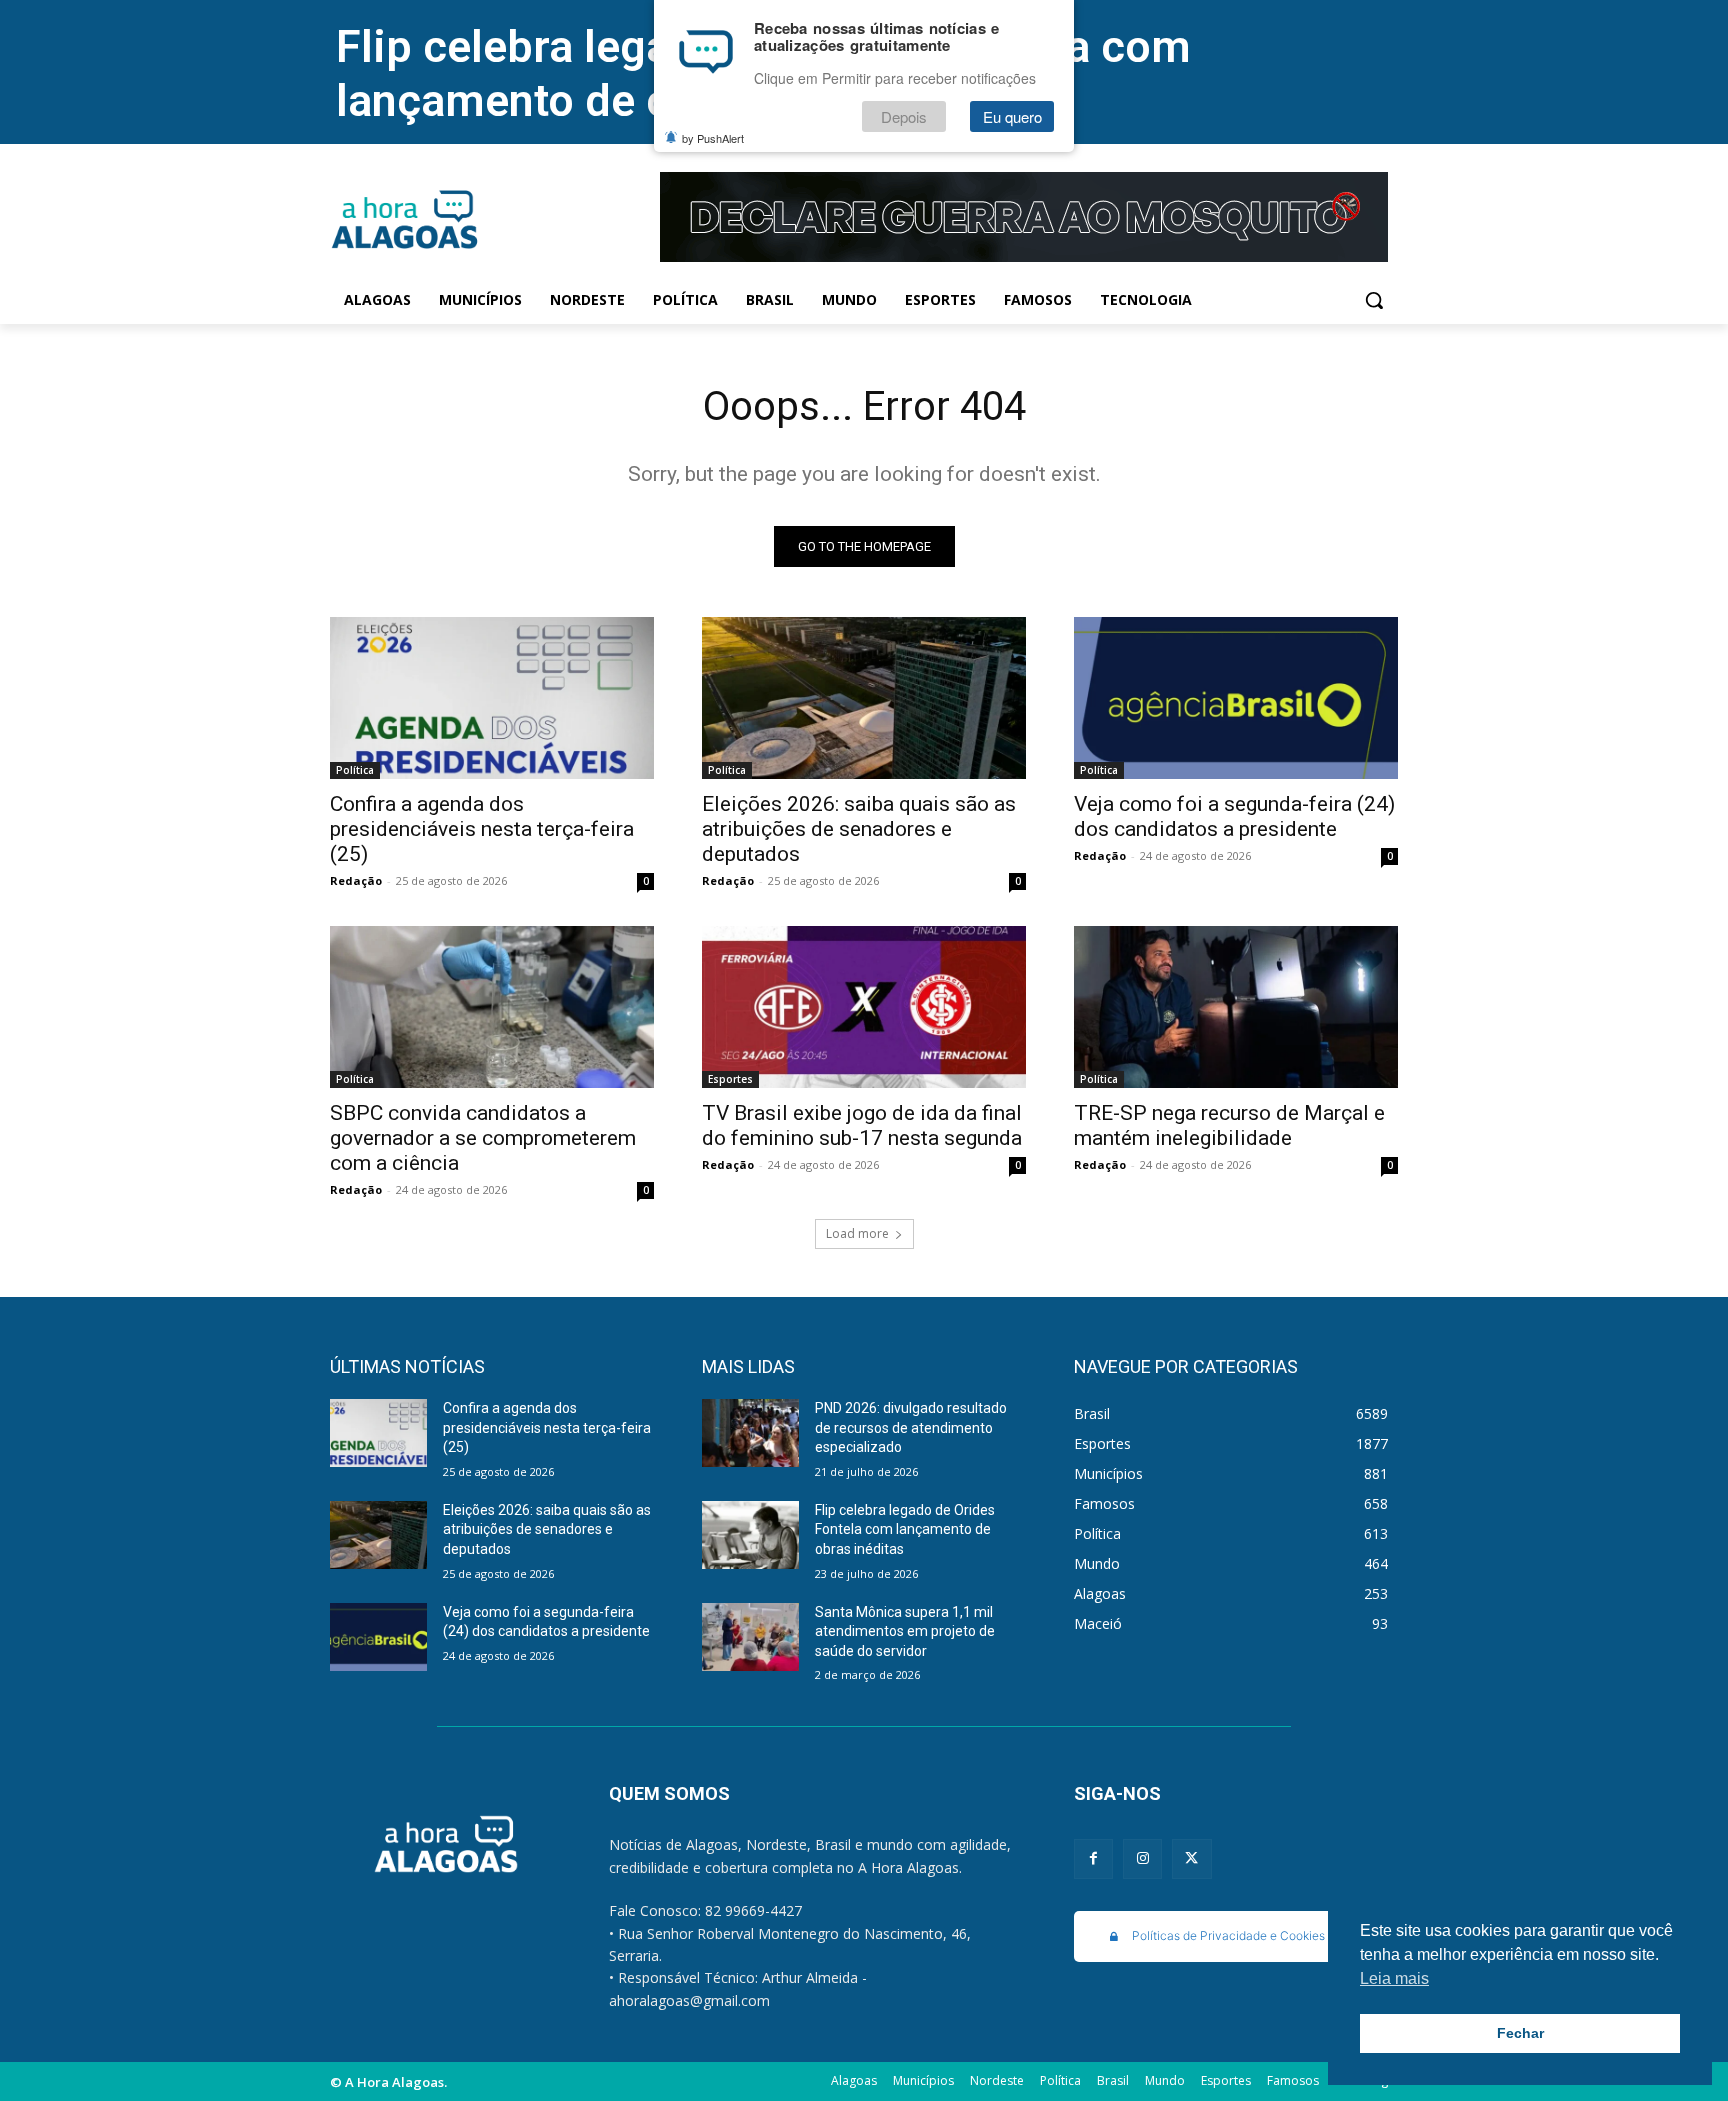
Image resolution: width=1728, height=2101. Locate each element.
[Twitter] (1191, 1858)
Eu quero (1012, 116)
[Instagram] (1142, 1858)
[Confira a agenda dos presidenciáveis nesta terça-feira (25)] (492, 698)
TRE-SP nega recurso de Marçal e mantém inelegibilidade (1229, 1125)
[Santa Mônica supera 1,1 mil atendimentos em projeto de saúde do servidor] (750, 1637)
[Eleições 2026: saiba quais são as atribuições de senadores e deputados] (864, 698)
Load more (857, 1233)
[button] (1374, 300)
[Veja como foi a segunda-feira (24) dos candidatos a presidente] (1236, 698)
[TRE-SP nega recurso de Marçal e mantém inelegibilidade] (1236, 1007)
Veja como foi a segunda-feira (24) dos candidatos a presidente (1234, 816)
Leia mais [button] (1394, 1978)
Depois (904, 116)
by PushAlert (713, 138)
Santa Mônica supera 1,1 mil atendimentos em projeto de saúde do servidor (905, 1631)
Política (355, 770)
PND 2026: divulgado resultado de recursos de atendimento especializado (911, 1427)
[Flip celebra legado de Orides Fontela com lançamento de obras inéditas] (750, 1535)
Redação (356, 880)
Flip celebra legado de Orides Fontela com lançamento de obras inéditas (905, 1529)
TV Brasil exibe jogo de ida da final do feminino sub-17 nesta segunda (862, 1125)
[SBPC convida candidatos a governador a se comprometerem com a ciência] (492, 1007)
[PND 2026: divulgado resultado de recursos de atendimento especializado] (750, 1433)
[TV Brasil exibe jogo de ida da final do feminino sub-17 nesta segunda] (864, 1007)
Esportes (730, 1079)
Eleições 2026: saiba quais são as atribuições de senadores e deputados (859, 829)
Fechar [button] (1520, 2033)
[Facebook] (1093, 1858)
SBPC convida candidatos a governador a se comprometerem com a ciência (483, 1138)
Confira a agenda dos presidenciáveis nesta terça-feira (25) (482, 829)
